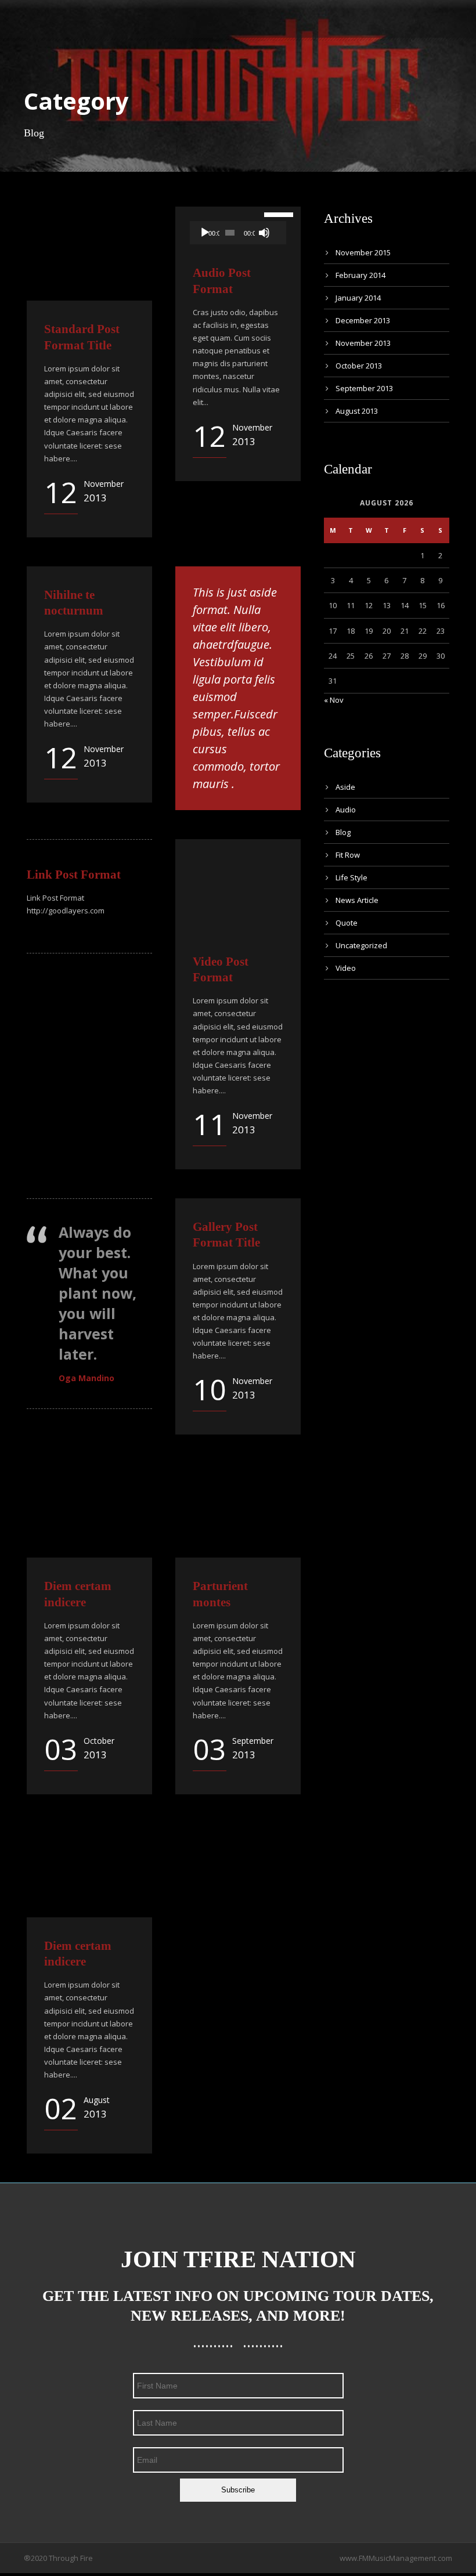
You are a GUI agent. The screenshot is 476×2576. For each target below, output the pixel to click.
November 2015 (363, 252)
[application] (238, 233)
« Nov (334, 700)
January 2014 (358, 298)
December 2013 (363, 320)
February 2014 (360, 275)
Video (346, 968)
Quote (347, 923)
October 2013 (359, 366)
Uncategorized (361, 945)
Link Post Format (74, 875)
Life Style (351, 877)
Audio (346, 810)
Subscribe (238, 2490)
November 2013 (363, 343)
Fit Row (348, 855)
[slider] (272, 214)
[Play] (205, 233)
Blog (343, 832)
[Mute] (264, 233)
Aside (345, 787)
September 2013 (364, 388)
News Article (357, 900)
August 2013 (357, 411)
